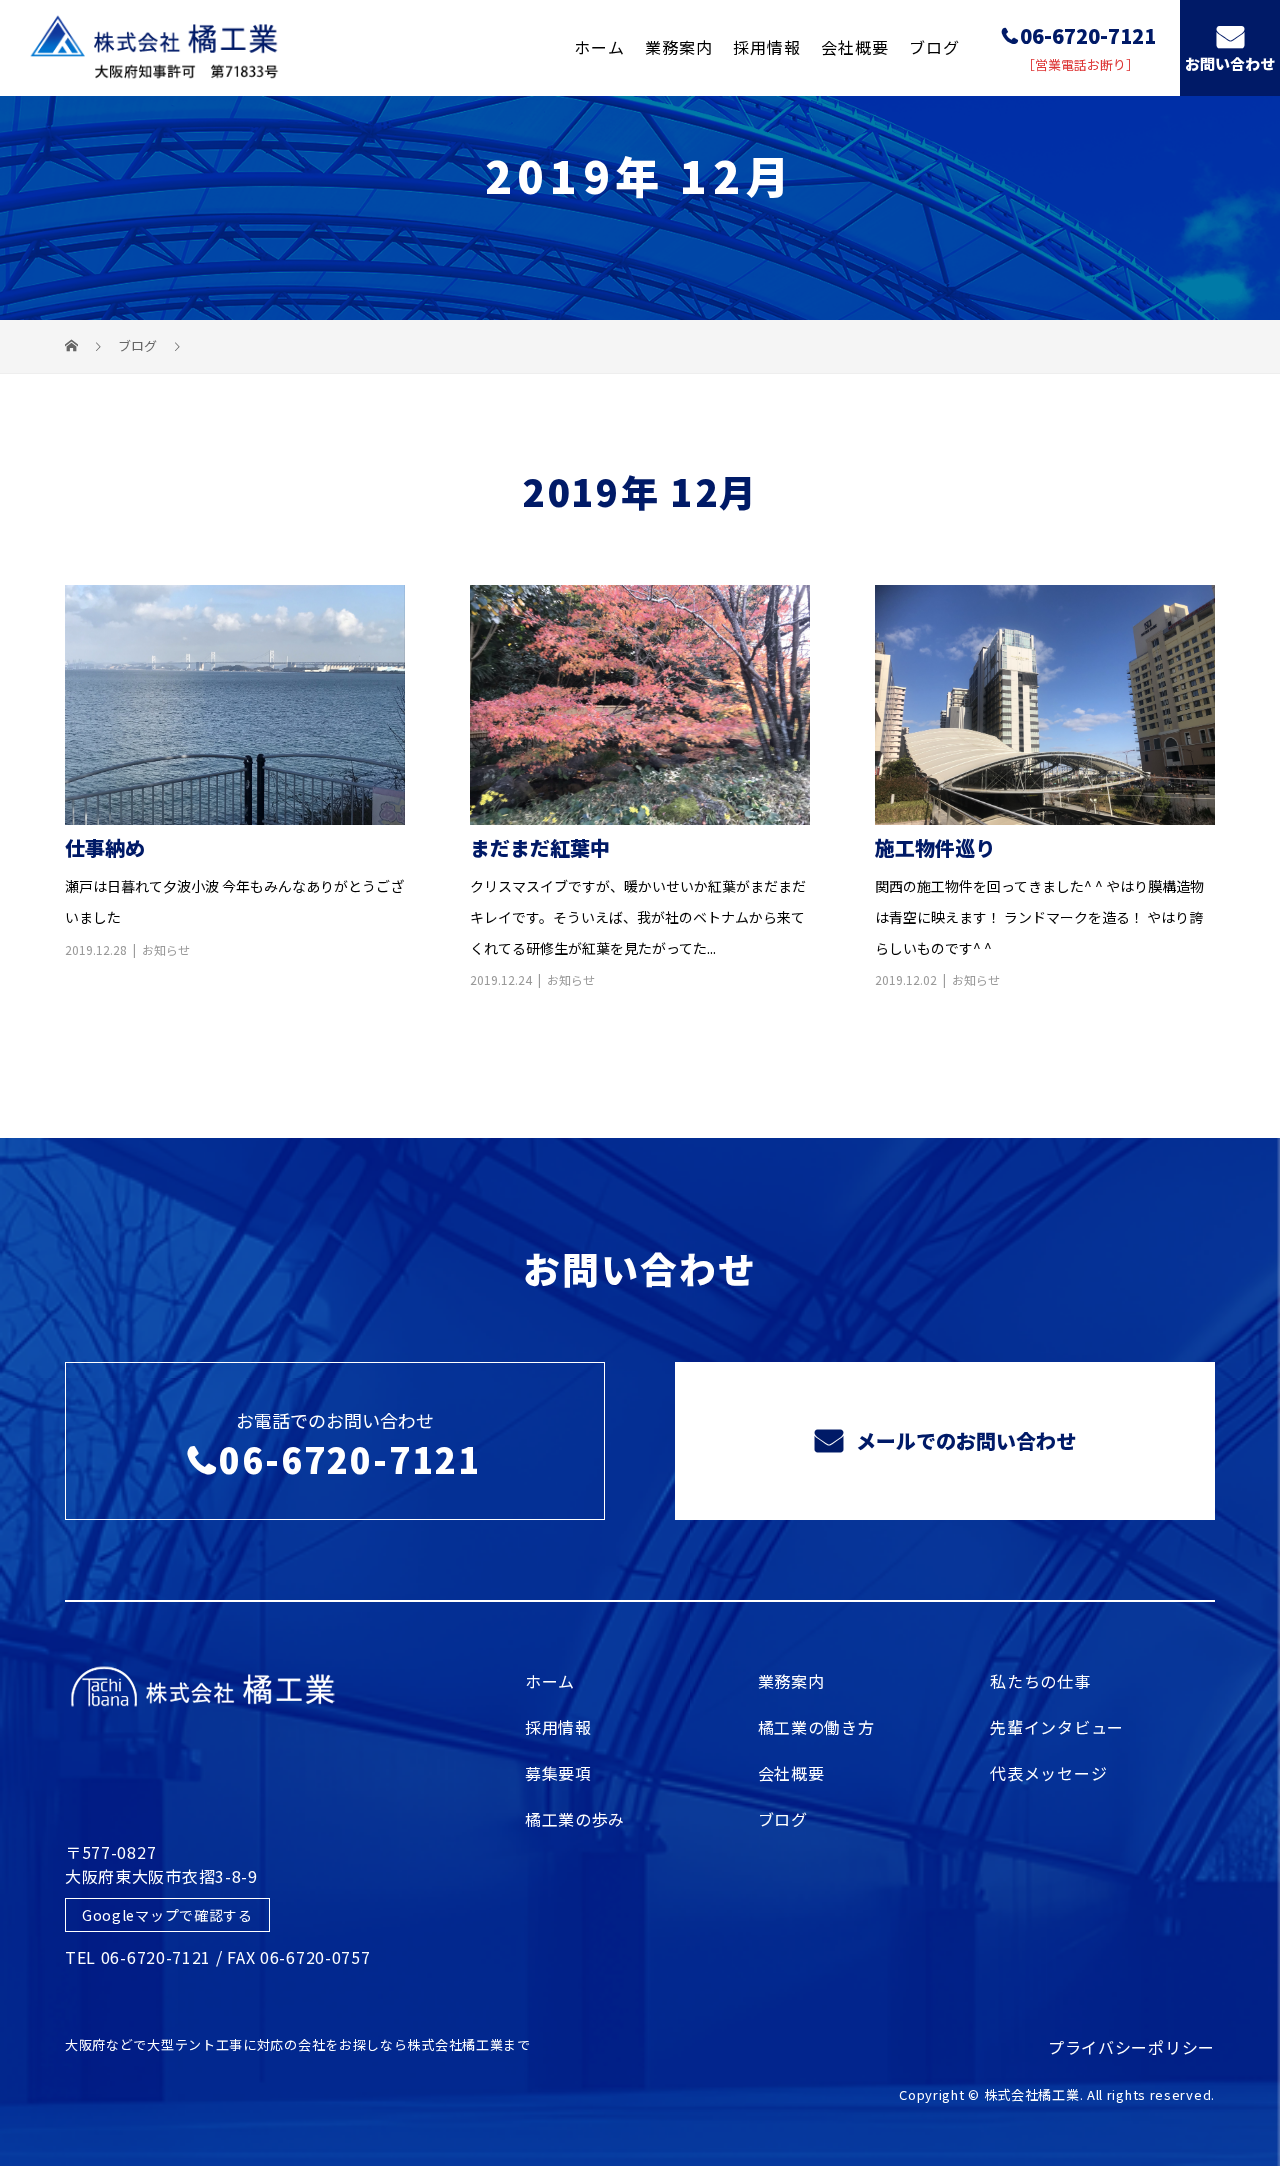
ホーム (599, 47)
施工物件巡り (935, 847)
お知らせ (166, 949)
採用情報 (767, 47)
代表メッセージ (1048, 1773)
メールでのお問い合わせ (963, 1440)
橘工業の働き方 (816, 1727)
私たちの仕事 (1040, 1681)
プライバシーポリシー (1131, 2047)
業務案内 (679, 47)
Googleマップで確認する (167, 1915)
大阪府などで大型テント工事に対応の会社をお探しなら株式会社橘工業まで (298, 2044)
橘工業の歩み (575, 1819)
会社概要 (855, 47)
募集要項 (558, 1773)
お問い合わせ (1230, 63)
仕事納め (105, 847)
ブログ (934, 47)
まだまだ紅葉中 (540, 847)
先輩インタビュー (1057, 1727)
